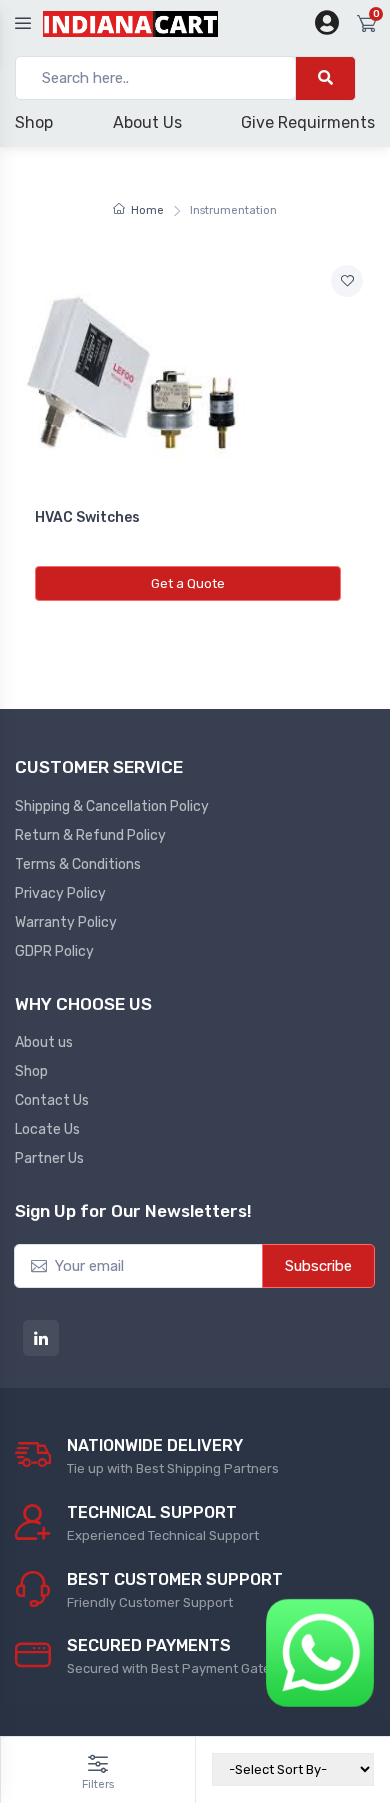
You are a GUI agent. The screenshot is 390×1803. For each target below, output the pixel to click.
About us (44, 1042)
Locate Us (47, 1129)
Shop (34, 122)
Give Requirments (308, 122)
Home (147, 210)
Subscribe (318, 1266)
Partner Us (49, 1158)
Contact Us (52, 1100)
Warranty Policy (66, 922)
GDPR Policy (54, 951)
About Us (147, 122)
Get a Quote (188, 583)
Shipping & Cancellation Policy (112, 806)
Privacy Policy (60, 893)
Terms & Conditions (78, 864)
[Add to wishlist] (347, 281)
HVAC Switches (87, 517)
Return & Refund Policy (90, 835)
